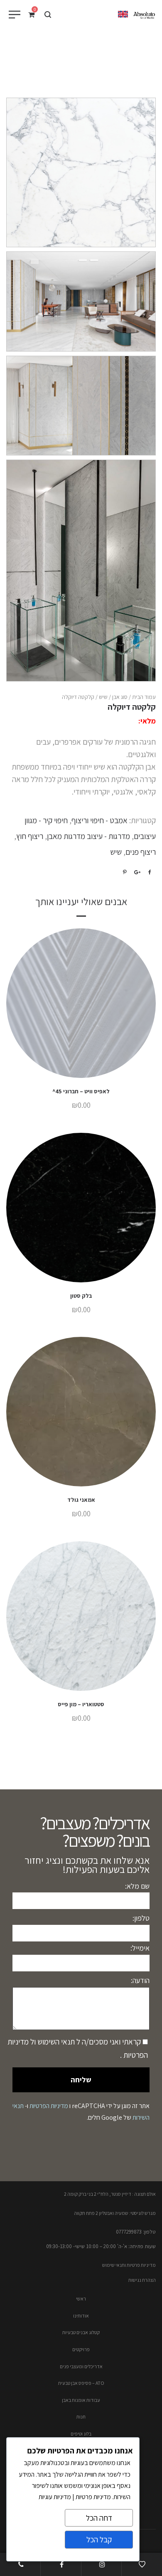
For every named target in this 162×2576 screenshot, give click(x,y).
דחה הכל (99, 2518)
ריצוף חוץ (30, 836)
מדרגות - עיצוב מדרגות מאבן (88, 836)
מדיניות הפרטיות (49, 2106)
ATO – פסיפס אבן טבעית (81, 2383)
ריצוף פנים (141, 852)
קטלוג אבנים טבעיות (81, 2332)
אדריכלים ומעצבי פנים (81, 2366)
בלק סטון (81, 1296)
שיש (103, 697)
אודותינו (81, 2316)
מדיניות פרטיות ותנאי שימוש (129, 2265)
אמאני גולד (81, 1500)
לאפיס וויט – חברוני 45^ (81, 1091)
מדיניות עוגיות (55, 2497)
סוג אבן (120, 697)
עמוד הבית (144, 697)
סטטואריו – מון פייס (81, 1704)
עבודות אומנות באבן (81, 2400)
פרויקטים (81, 2349)
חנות (81, 2417)
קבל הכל (99, 2539)
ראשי (81, 2299)
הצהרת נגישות (142, 2280)
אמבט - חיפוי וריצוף (99, 820)
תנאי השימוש (55, 2042)
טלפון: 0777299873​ (136, 2232)
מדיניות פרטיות (93, 2497)
